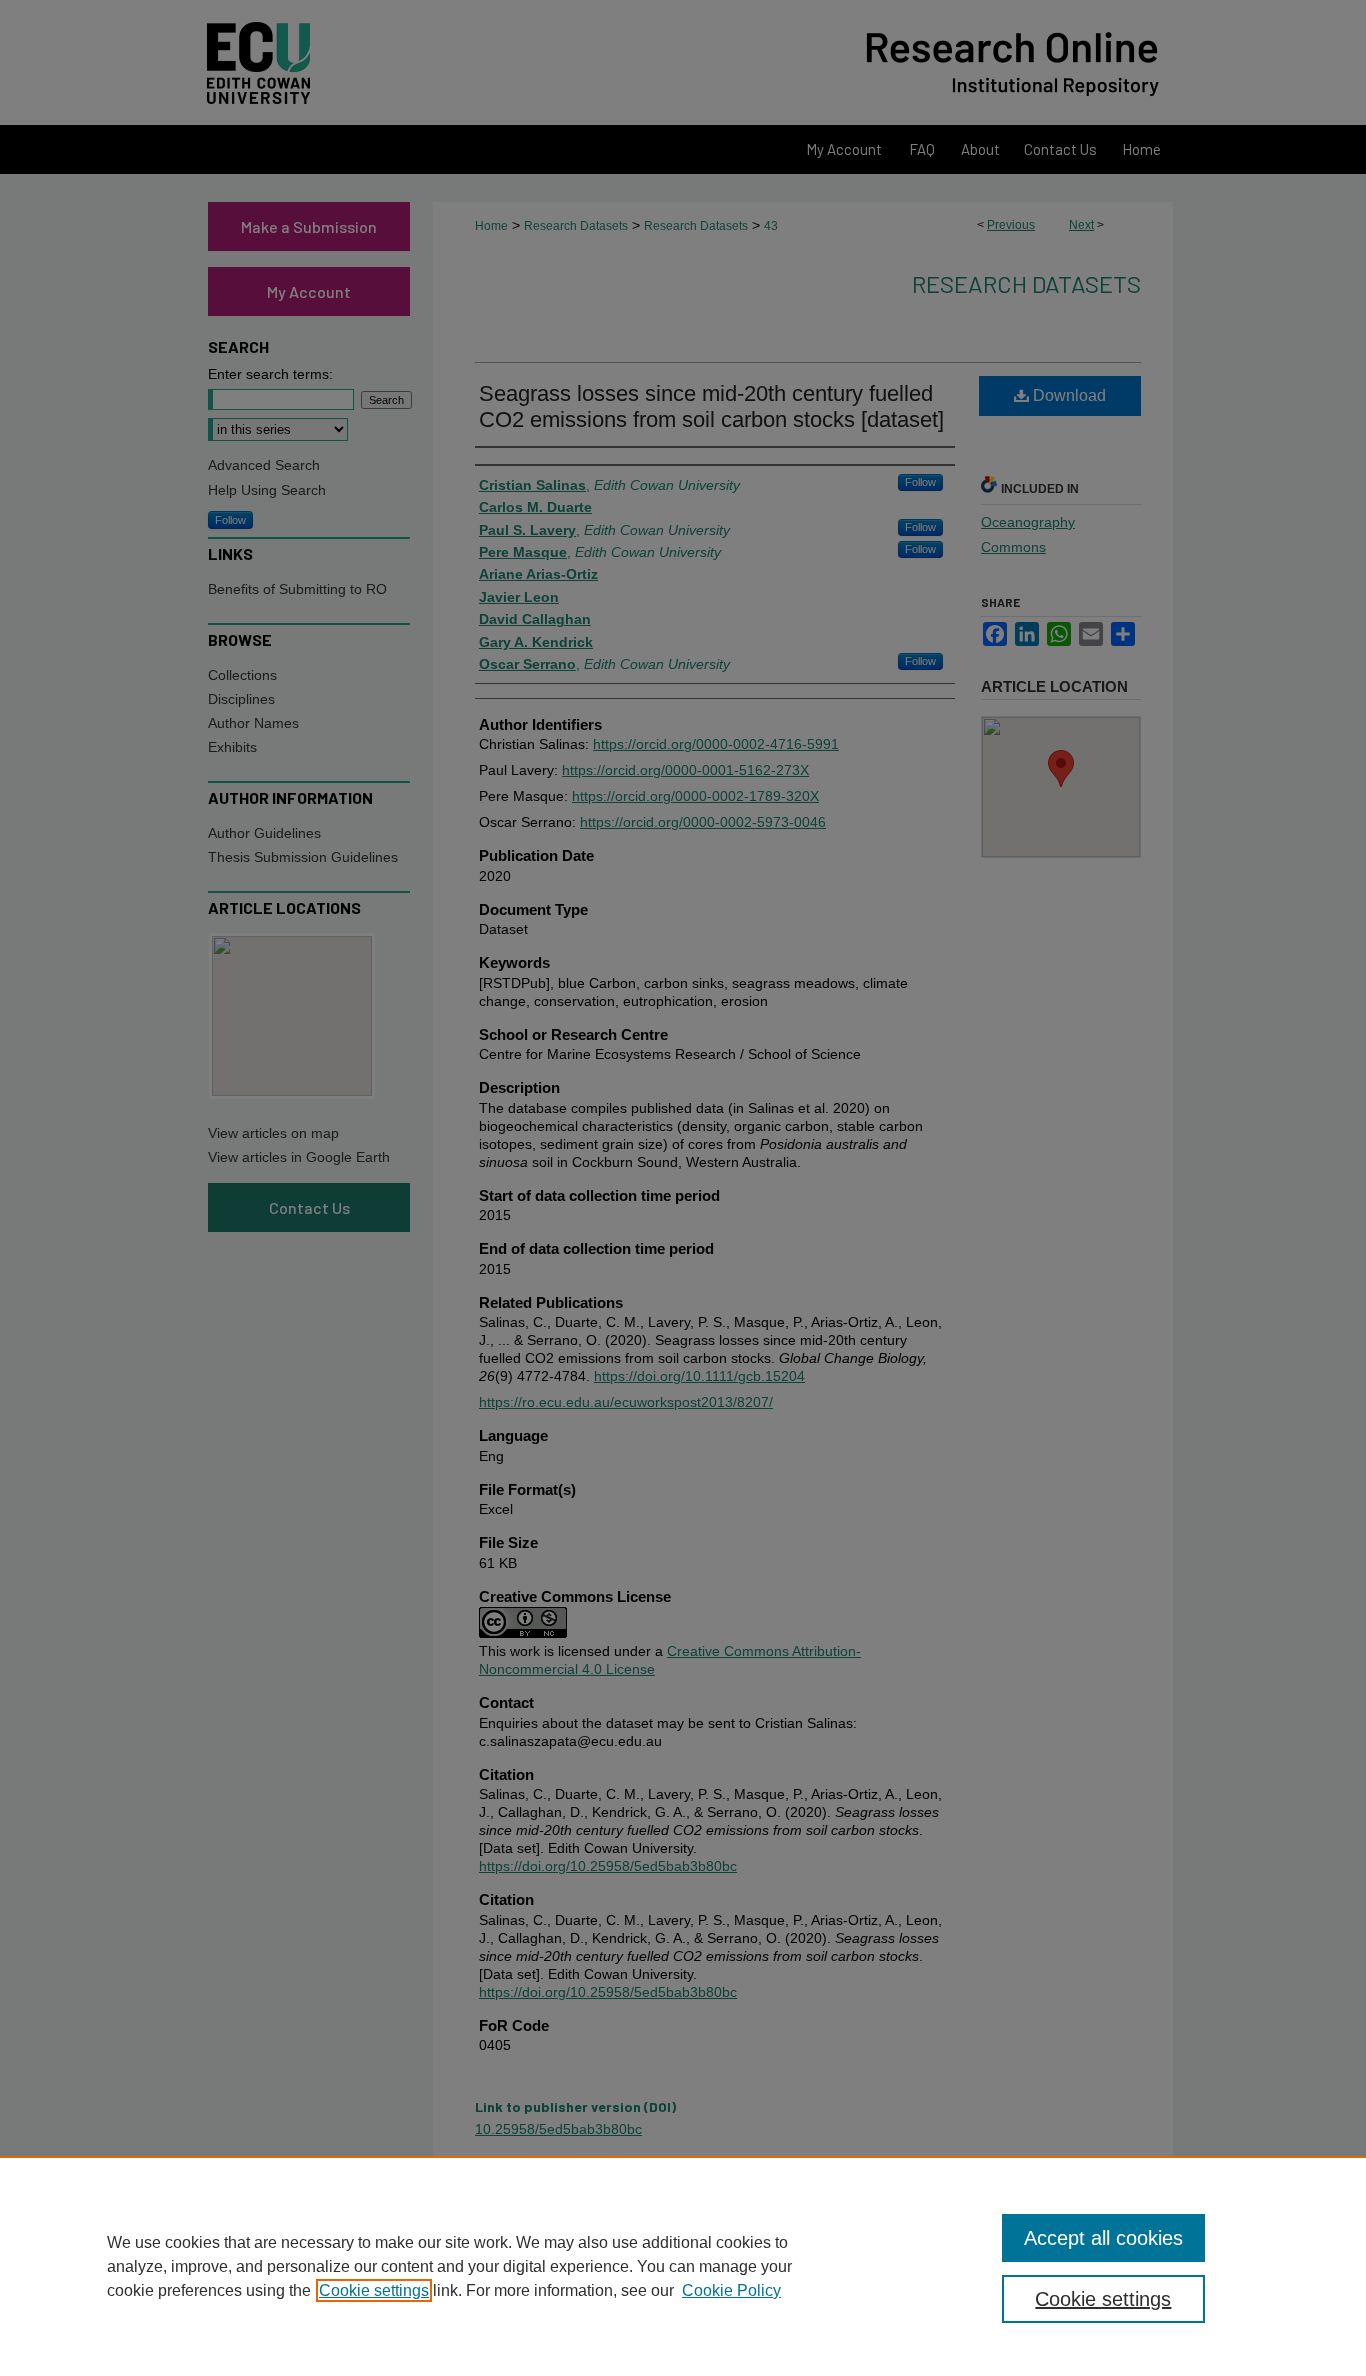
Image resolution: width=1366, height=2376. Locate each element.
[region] (683, 2266)
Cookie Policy (731, 2290)
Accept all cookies (1103, 2238)
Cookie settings (374, 2290)
